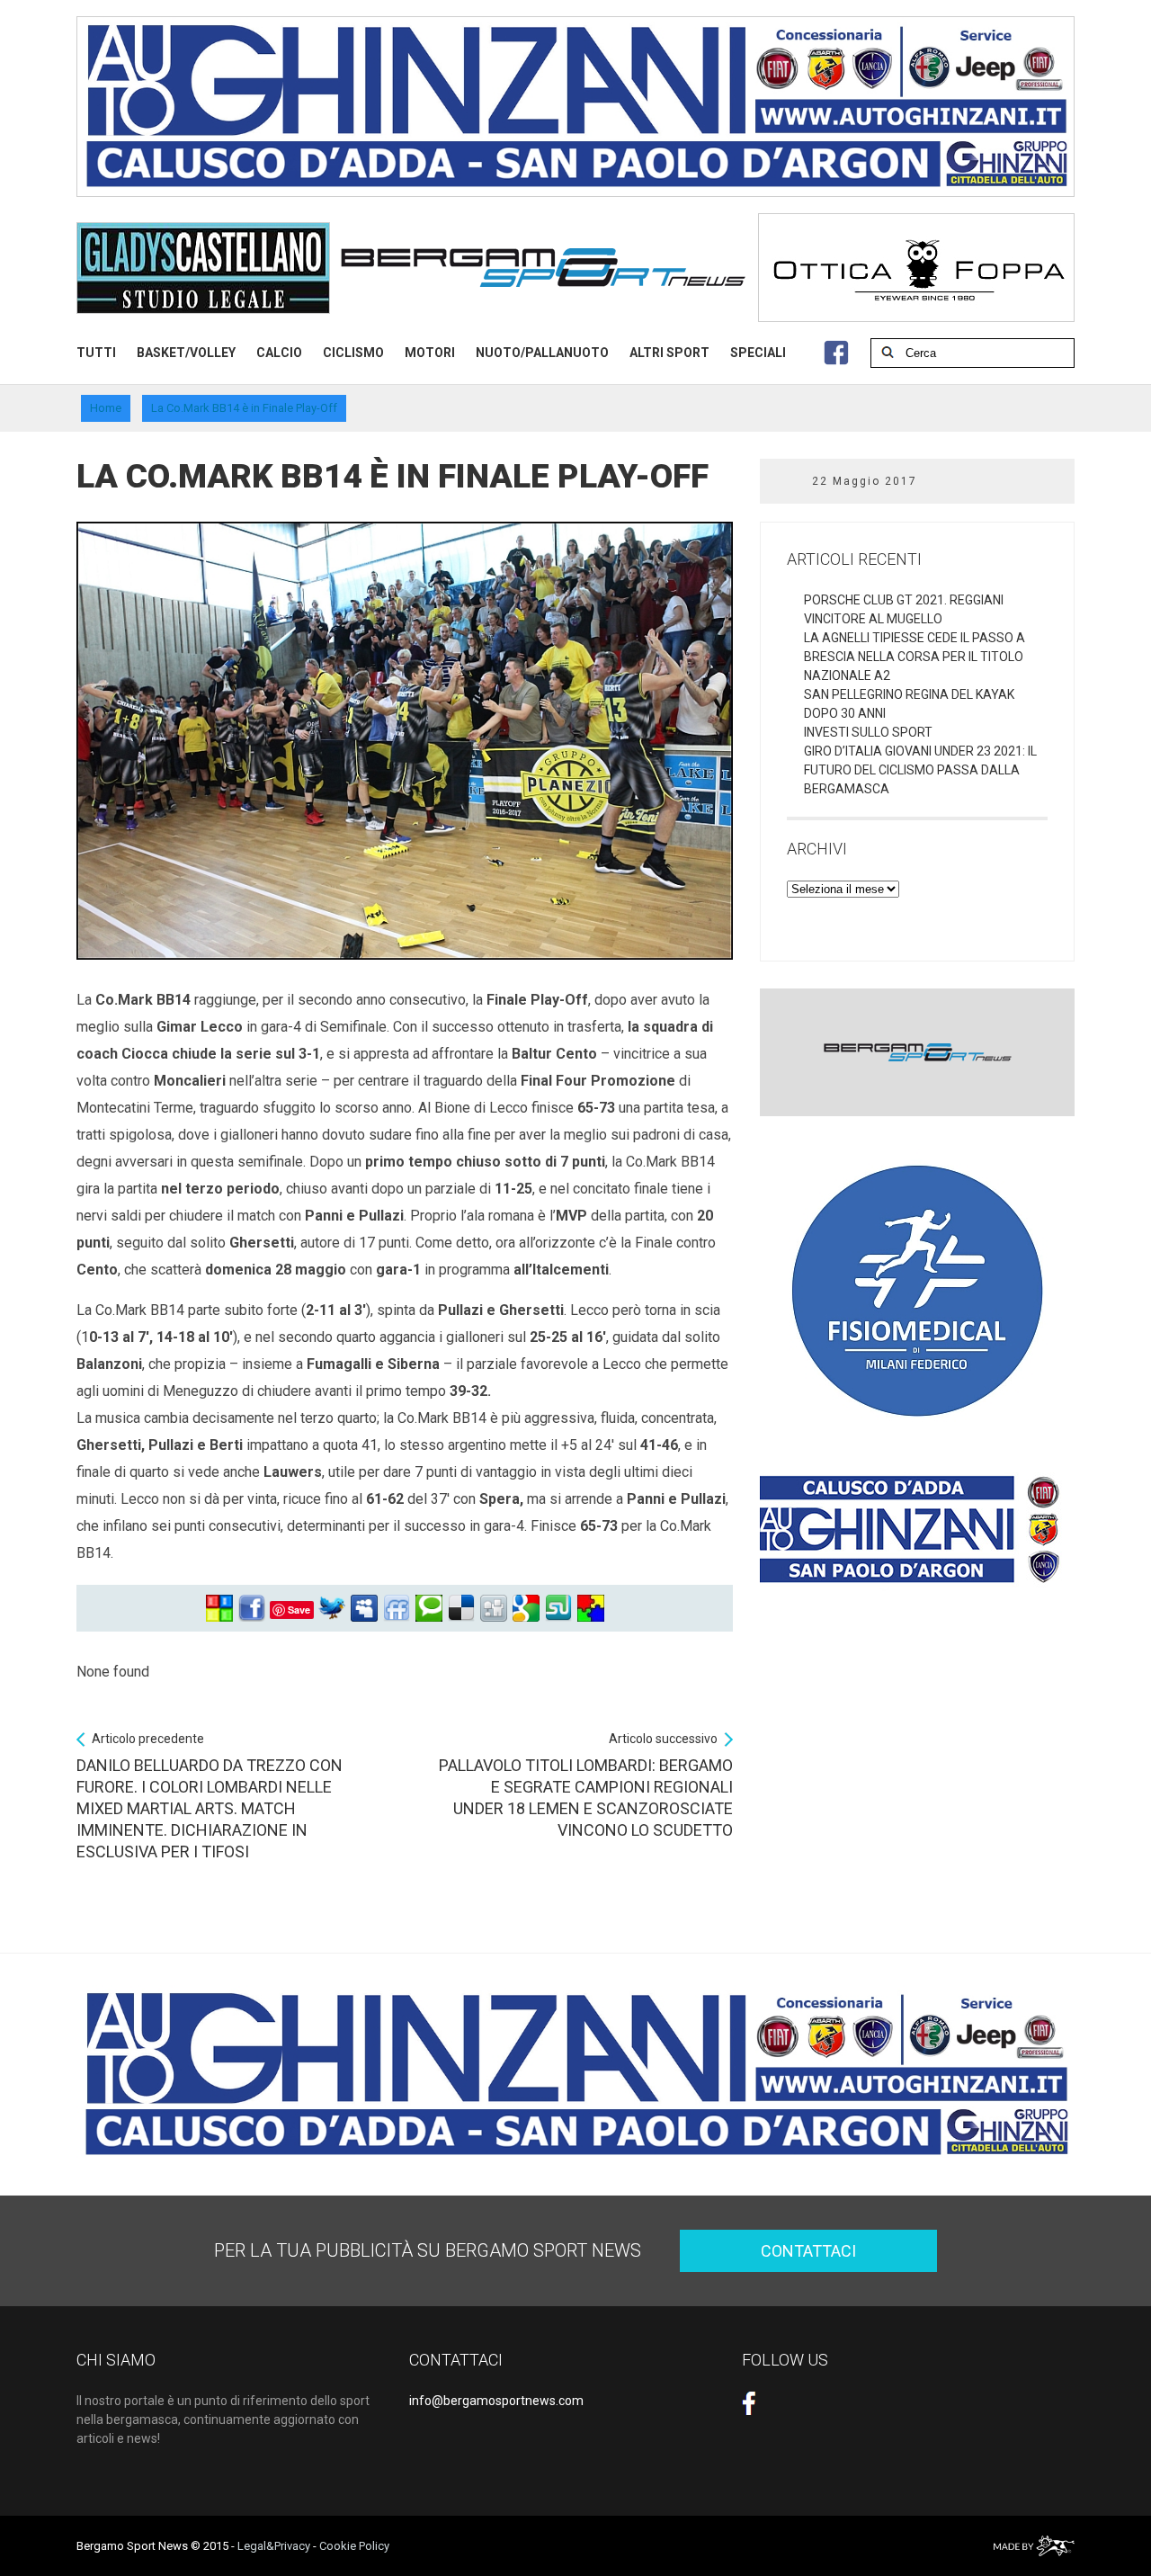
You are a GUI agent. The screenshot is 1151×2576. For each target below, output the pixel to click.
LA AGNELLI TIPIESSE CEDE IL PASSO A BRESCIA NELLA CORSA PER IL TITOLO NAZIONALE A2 (915, 657)
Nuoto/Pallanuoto (542, 353)
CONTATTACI (808, 2251)
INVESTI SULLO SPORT (868, 732)
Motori (430, 353)
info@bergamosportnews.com (496, 2401)
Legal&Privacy (274, 2546)
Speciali (758, 353)
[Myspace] (364, 1609)
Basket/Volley (186, 353)
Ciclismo (353, 353)
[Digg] (494, 1609)
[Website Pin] (219, 1609)
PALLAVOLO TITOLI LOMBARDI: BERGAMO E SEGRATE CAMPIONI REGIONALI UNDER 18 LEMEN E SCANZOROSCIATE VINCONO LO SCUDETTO (586, 1785)
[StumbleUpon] (558, 1609)
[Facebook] (252, 1609)
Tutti (96, 353)
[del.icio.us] (461, 1609)
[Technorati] (429, 1609)
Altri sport (669, 353)
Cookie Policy (354, 2546)
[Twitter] (332, 1609)
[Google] (526, 1609)
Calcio (279, 353)
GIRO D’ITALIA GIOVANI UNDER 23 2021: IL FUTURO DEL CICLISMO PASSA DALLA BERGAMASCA (920, 770)
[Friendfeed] (397, 1609)
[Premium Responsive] (591, 1609)
